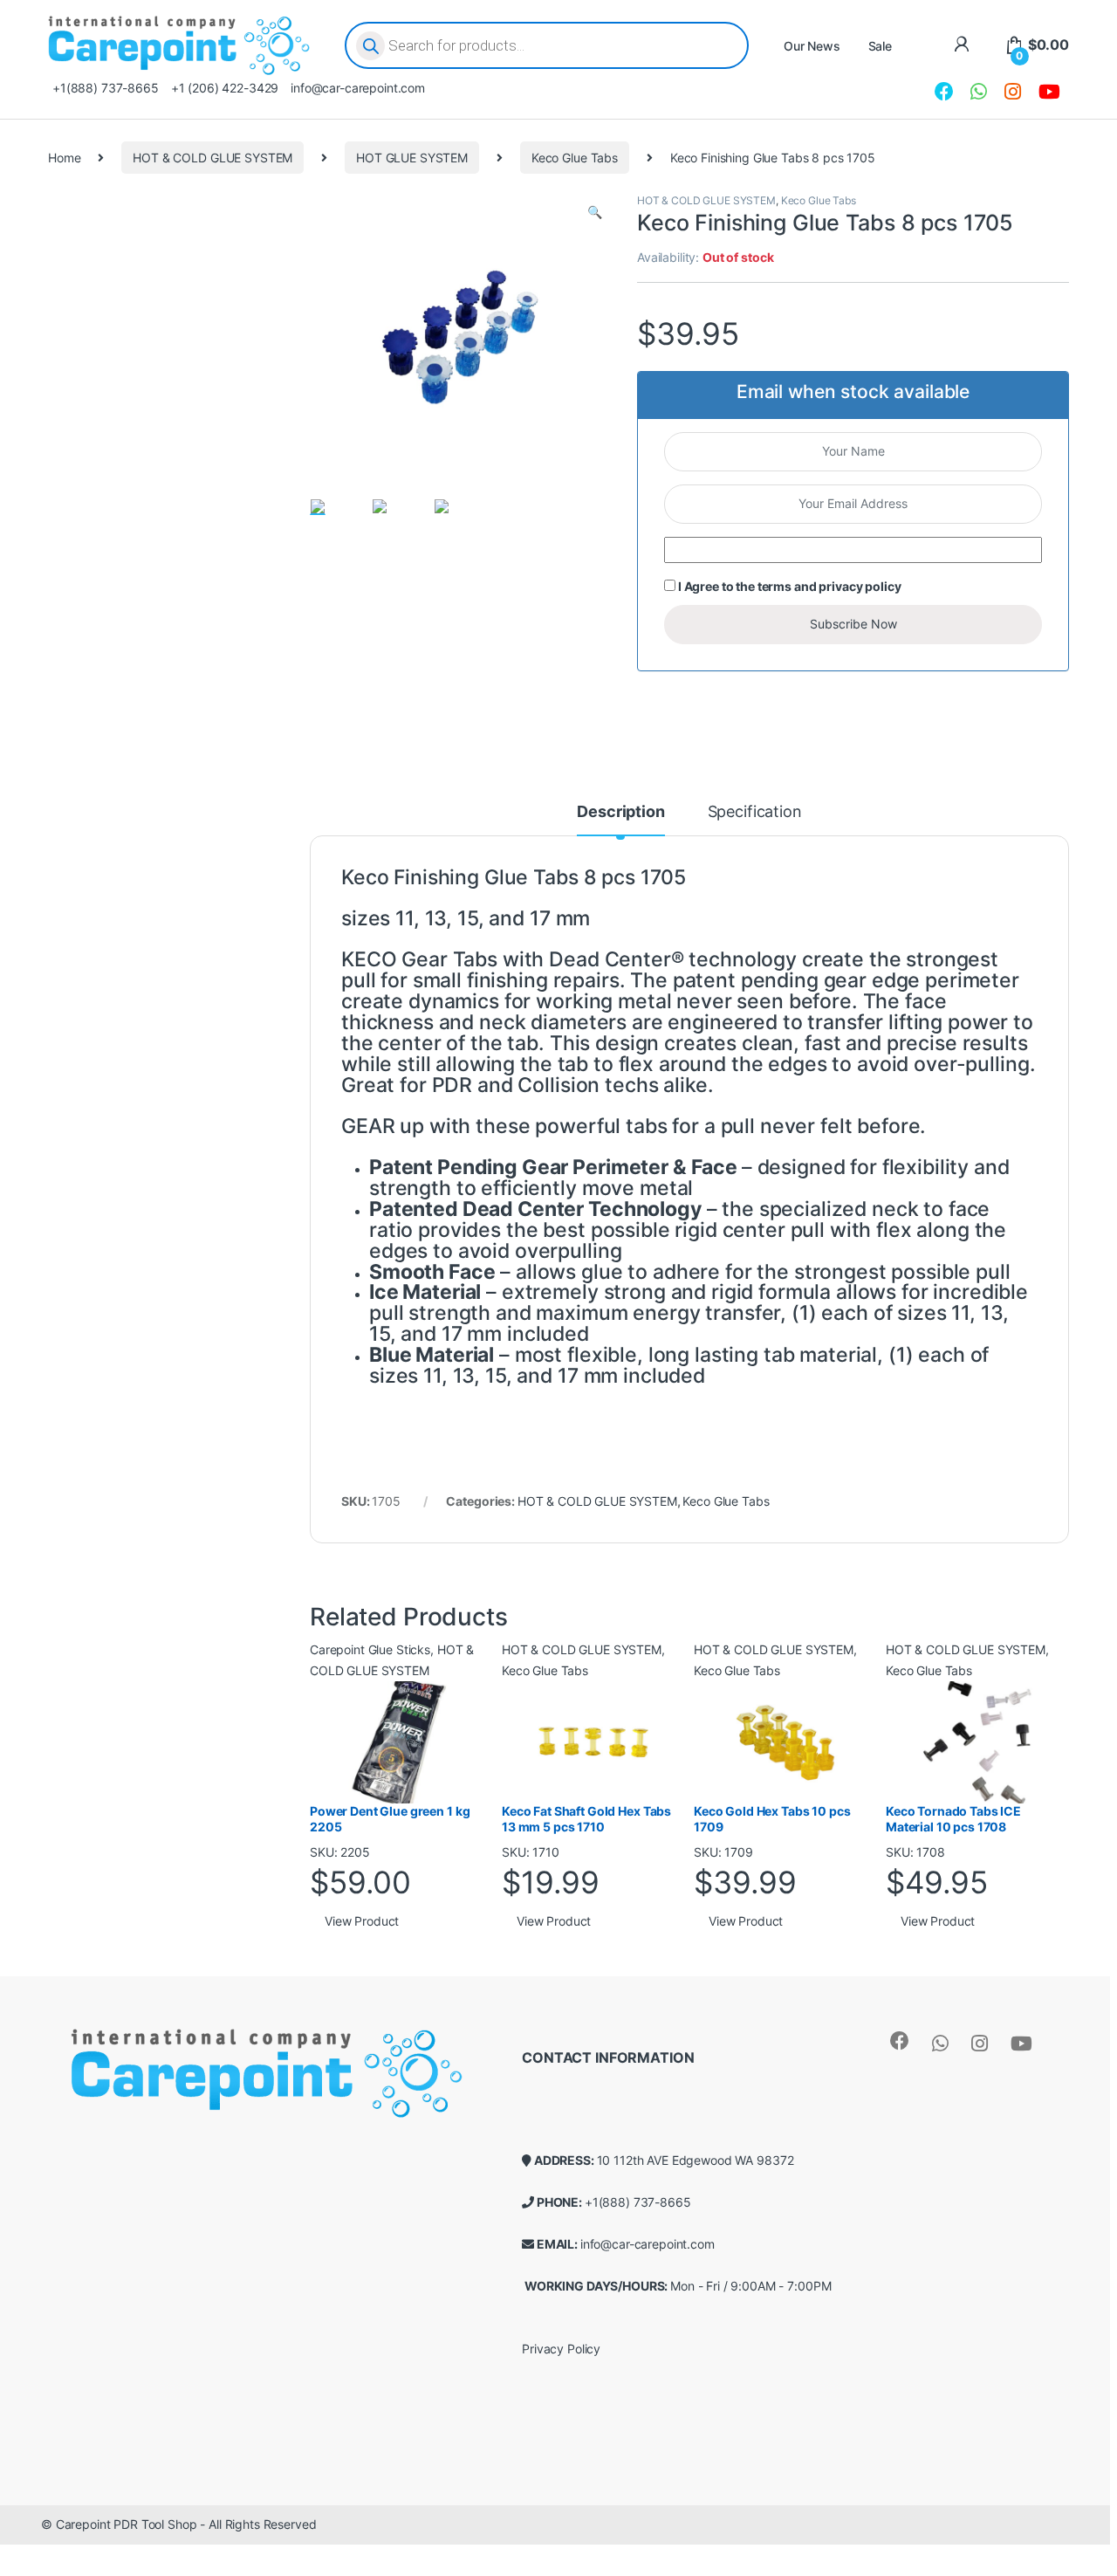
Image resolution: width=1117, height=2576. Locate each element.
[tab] (620, 820)
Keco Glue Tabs (575, 158)
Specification (755, 812)
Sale (880, 46)
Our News (812, 46)
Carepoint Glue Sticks (370, 1649)
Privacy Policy (561, 2349)
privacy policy (860, 586)
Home (64, 158)
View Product (362, 1921)
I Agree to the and (788, 586)
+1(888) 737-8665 (106, 88)
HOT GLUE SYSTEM (412, 158)
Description (620, 812)
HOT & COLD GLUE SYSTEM (212, 158)
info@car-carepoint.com (358, 88)
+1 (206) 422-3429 (225, 88)
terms (774, 586)
